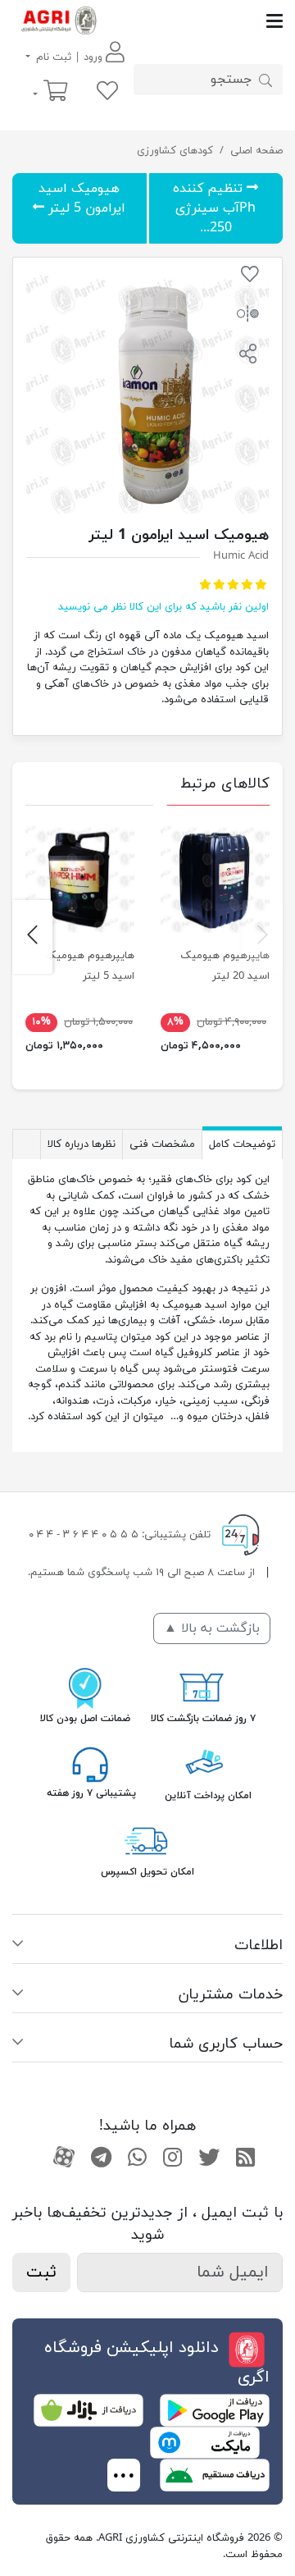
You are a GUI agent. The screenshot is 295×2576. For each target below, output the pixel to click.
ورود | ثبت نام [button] (69, 57)
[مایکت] (205, 2442)
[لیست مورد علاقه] (107, 92)
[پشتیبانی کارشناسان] (90, 1764)
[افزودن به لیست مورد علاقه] (250, 277)
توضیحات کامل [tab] (242, 1144)
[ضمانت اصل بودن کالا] (85, 1687)
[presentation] (263, 937)
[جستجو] (265, 80)
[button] (248, 356)
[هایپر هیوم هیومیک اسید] (80, 878)
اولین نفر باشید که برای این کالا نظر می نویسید (163, 607)
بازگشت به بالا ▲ (212, 1628)
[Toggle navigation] (194, 21)
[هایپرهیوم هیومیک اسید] (215, 878)
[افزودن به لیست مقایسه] (248, 317)
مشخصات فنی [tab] (162, 1144)
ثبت (41, 2272)
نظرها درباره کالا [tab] (82, 1144)
